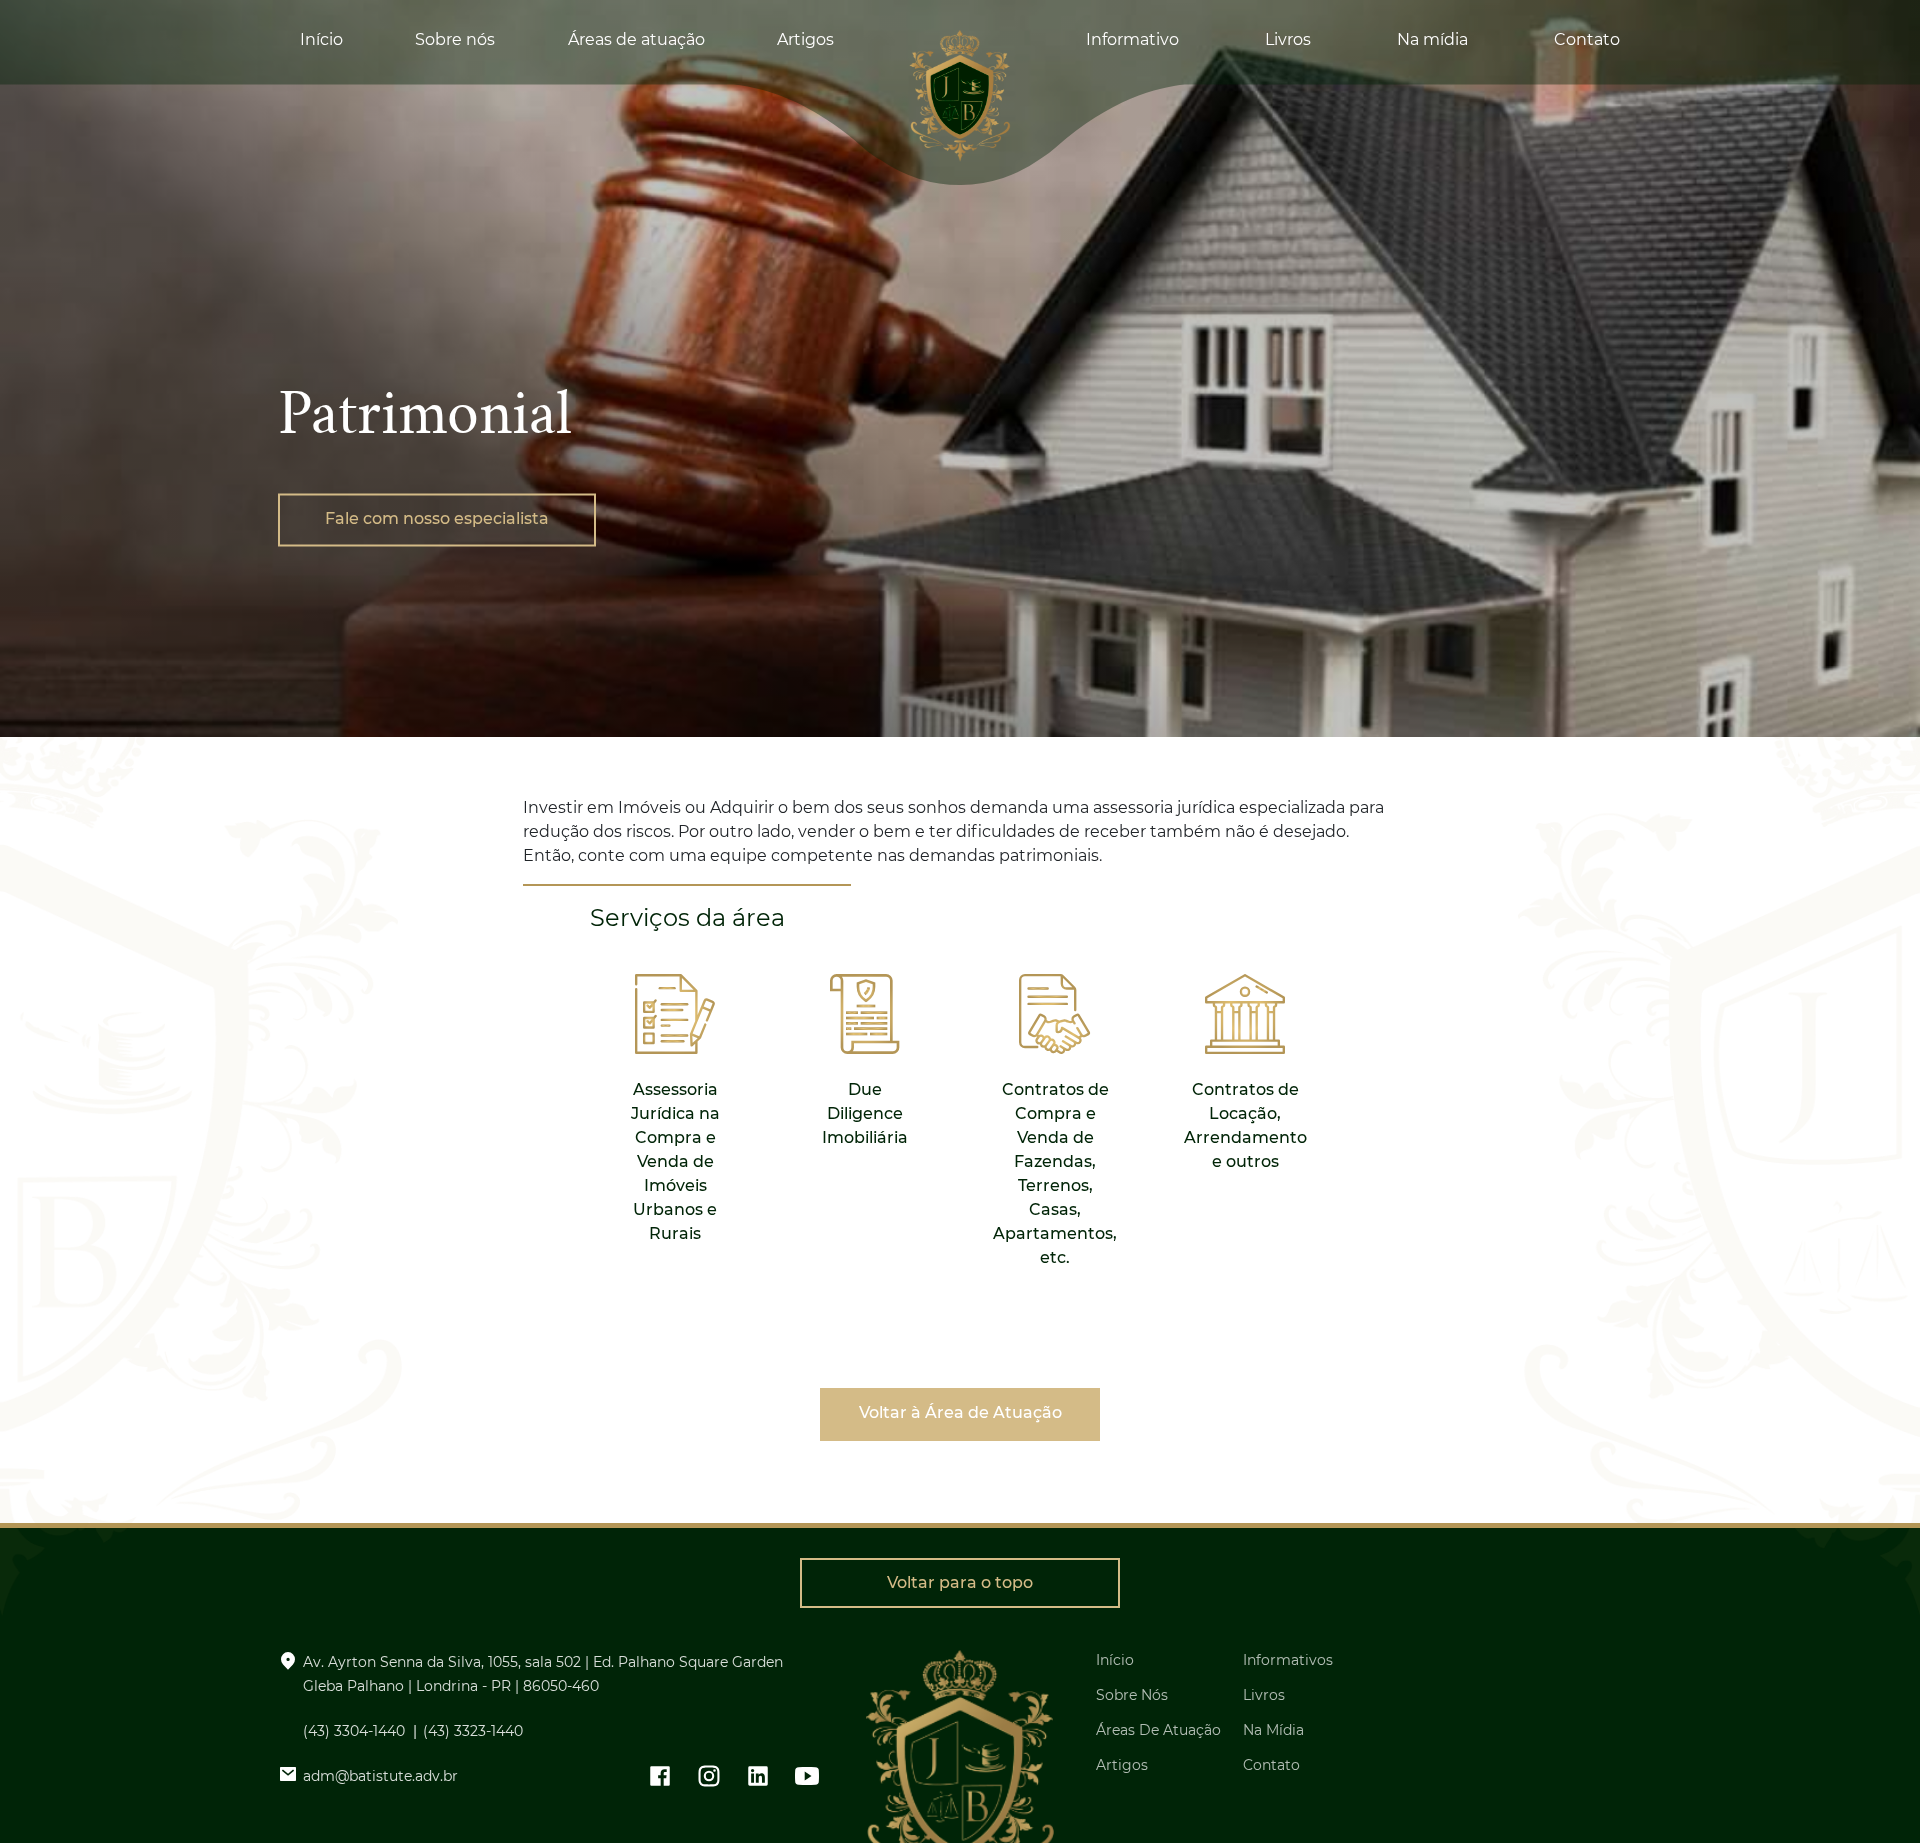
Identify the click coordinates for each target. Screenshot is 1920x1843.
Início (321, 39)
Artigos (805, 39)
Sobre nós (455, 39)
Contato (1587, 39)
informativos (1288, 1660)
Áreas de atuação (636, 39)
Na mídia (1432, 39)
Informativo (1132, 39)
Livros (1288, 39)
